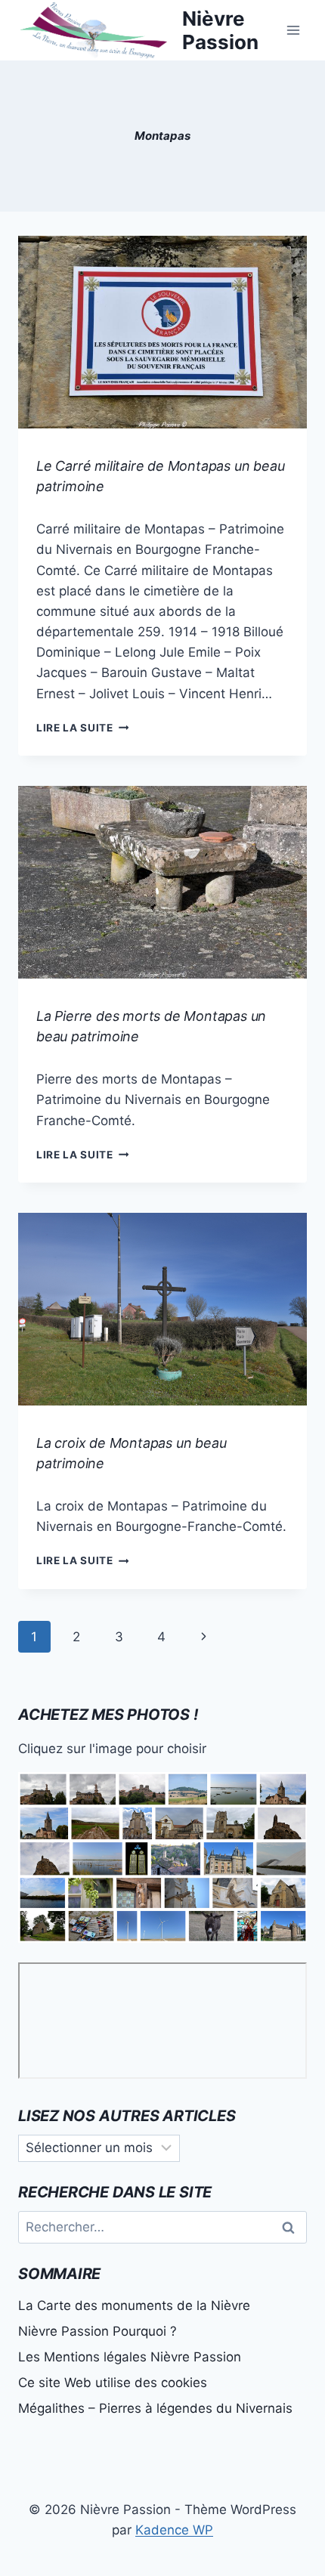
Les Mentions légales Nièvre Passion (130, 2357)
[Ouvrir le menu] (293, 30)
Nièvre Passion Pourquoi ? (97, 2331)
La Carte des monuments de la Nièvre (134, 2305)
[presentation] (162, 332)
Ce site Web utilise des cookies (113, 2383)
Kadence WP (174, 2530)
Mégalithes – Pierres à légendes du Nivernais (155, 2408)
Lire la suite (82, 728)
